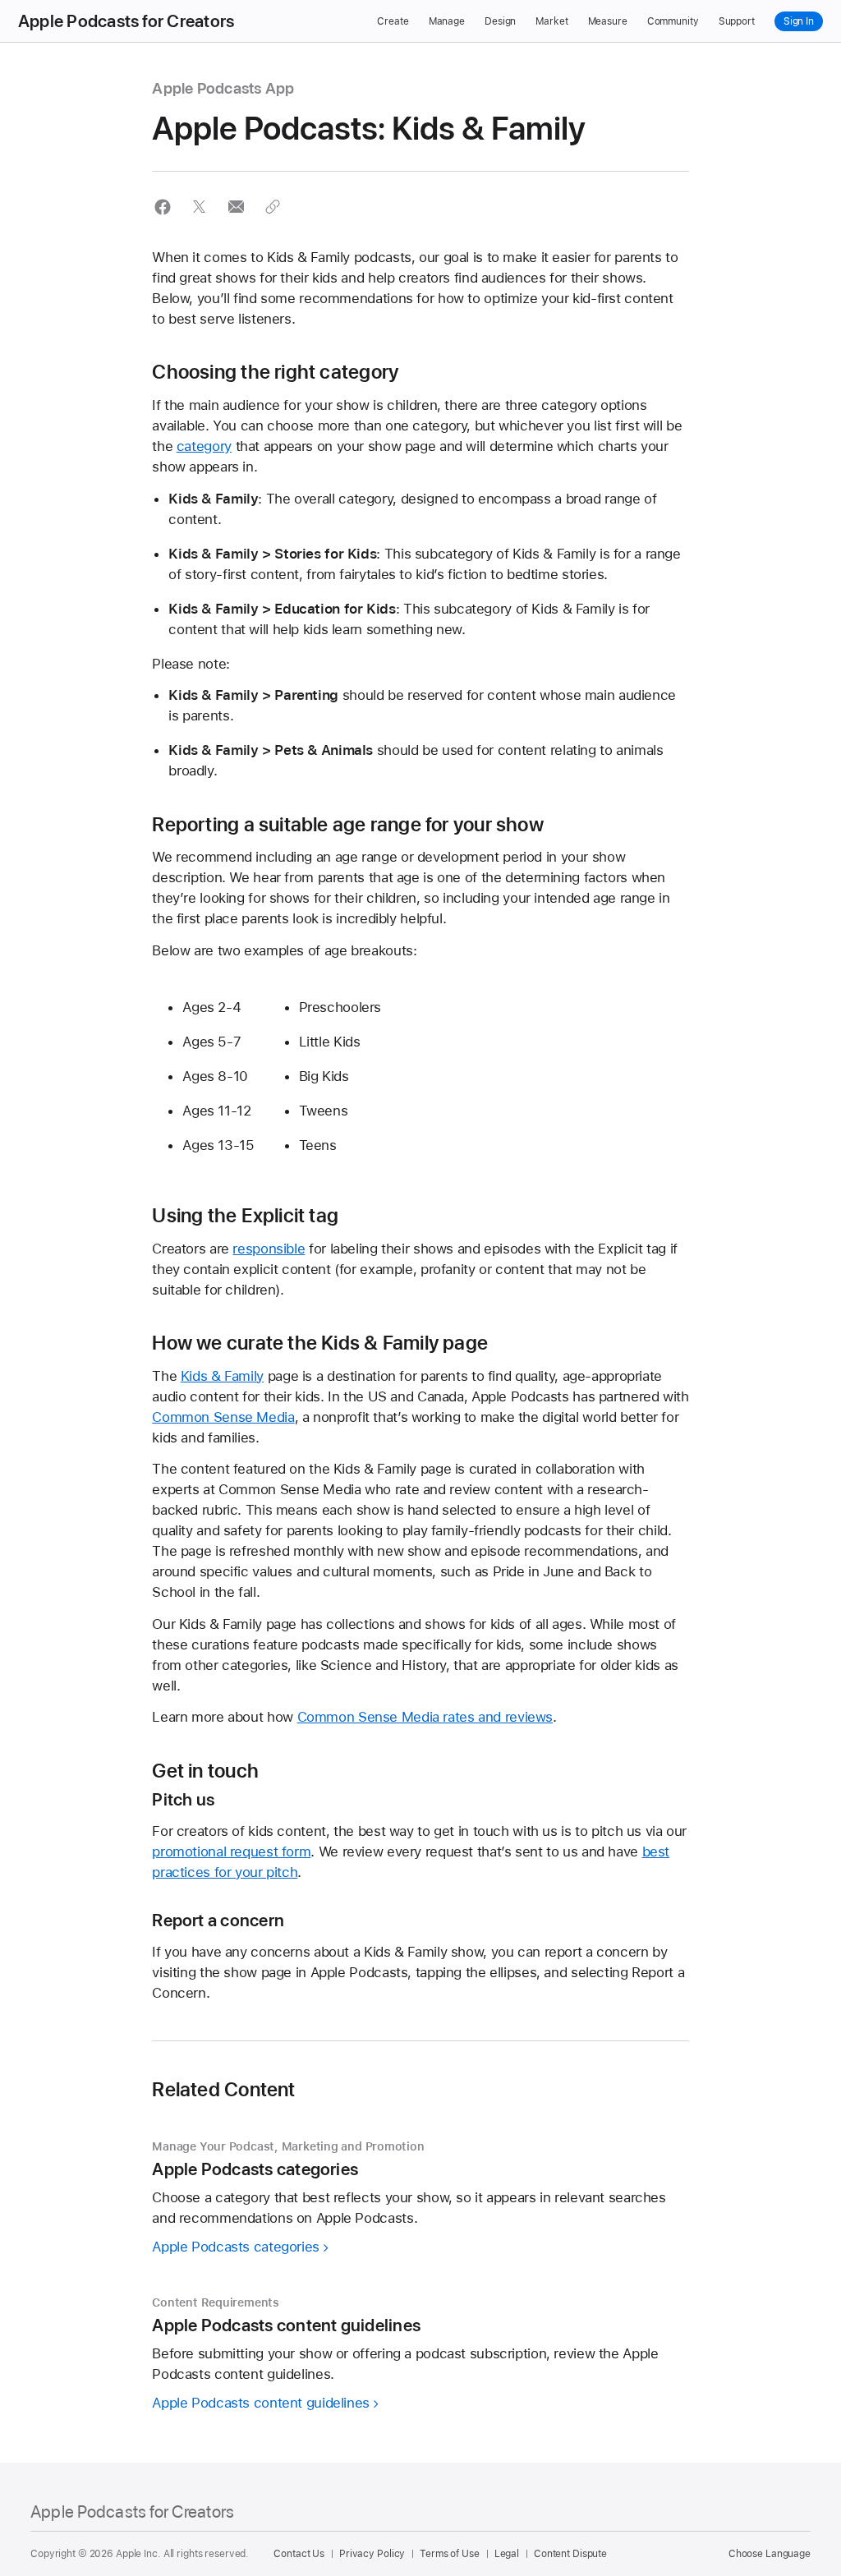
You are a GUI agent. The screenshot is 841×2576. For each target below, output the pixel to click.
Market (551, 21)
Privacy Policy (372, 2554)
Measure (608, 21)
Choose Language (770, 2554)
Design (500, 21)
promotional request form (231, 1851)
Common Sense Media (223, 1417)
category (204, 446)
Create (393, 21)
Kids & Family (222, 1376)
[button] (162, 207)
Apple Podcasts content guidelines (261, 2403)
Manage (447, 21)
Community (673, 21)
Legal (507, 2554)
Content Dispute (570, 2554)
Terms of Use (450, 2554)
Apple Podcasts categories (236, 2247)
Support (737, 21)
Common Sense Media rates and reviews (425, 1717)
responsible (269, 1249)
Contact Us (299, 2554)
